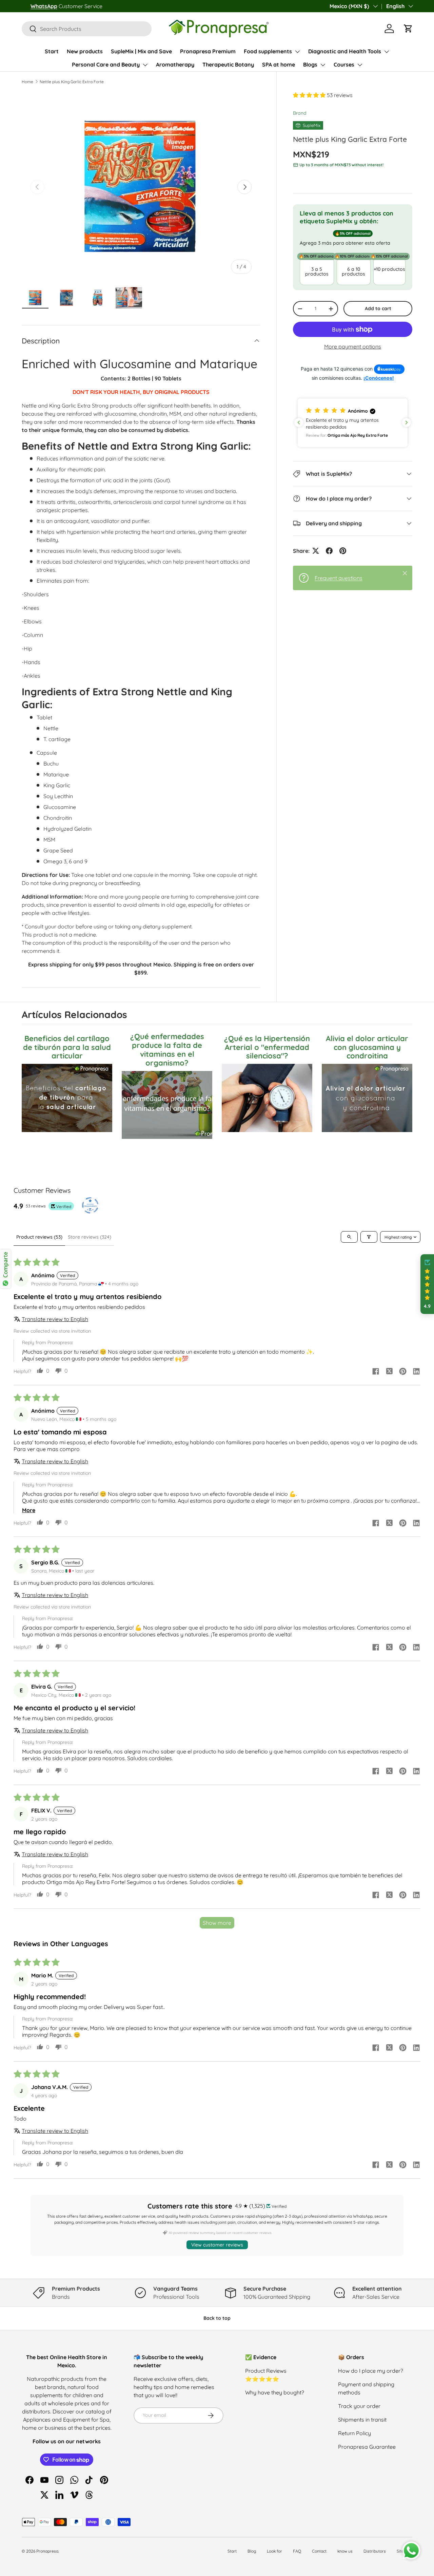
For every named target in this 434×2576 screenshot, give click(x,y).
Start (52, 51)
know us (345, 2551)
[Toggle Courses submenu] (360, 65)
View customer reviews (217, 2245)
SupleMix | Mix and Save (141, 51)
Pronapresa (47, 2551)
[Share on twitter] (389, 1372)
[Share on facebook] (376, 1372)
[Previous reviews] (299, 422)
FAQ (297, 2551)
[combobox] (87, 29)
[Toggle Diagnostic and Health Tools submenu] (387, 52)
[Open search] (349, 1237)
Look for (274, 2551)
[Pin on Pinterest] (343, 551)
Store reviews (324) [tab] (90, 1237)
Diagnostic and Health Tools (345, 51)
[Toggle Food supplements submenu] (297, 52)
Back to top (217, 2318)
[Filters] (369, 1237)
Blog (252, 2551)
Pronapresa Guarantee (367, 2447)
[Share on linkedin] (416, 1372)
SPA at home (279, 64)
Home (27, 82)
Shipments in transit (362, 2420)
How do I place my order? (371, 2371)
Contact (319, 2551)
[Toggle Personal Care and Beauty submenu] (145, 65)
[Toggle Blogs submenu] (323, 65)
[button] (408, 29)
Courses (344, 64)
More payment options (353, 347)
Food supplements (268, 51)
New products (85, 51)
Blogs (310, 64)
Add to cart (378, 309)
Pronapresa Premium (208, 51)
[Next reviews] (407, 422)
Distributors (375, 2551)
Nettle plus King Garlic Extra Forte (72, 82)
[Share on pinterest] (403, 1372)
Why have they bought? (275, 2392)
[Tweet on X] (316, 551)
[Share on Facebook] (329, 551)
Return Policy (354, 2433)
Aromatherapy (175, 64)
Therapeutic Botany (228, 64)
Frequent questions (339, 578)
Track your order (359, 2406)
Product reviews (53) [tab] (39, 1237)
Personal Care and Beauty (106, 64)
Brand (300, 113)
